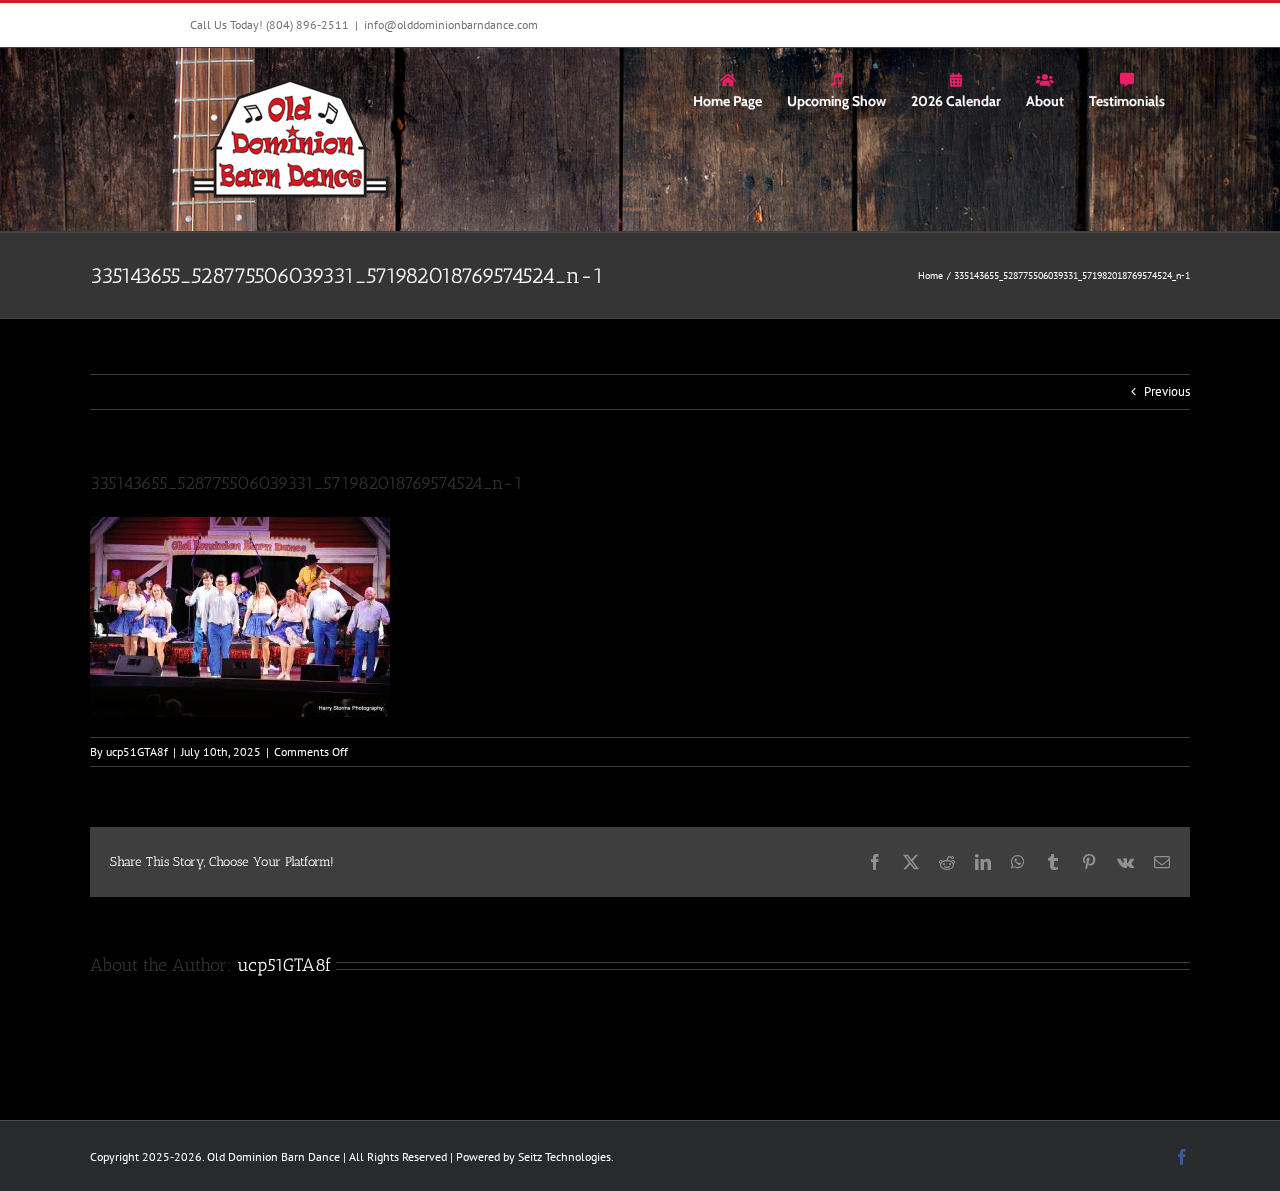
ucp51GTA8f (137, 751)
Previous (1167, 391)
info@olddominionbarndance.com (451, 24)
